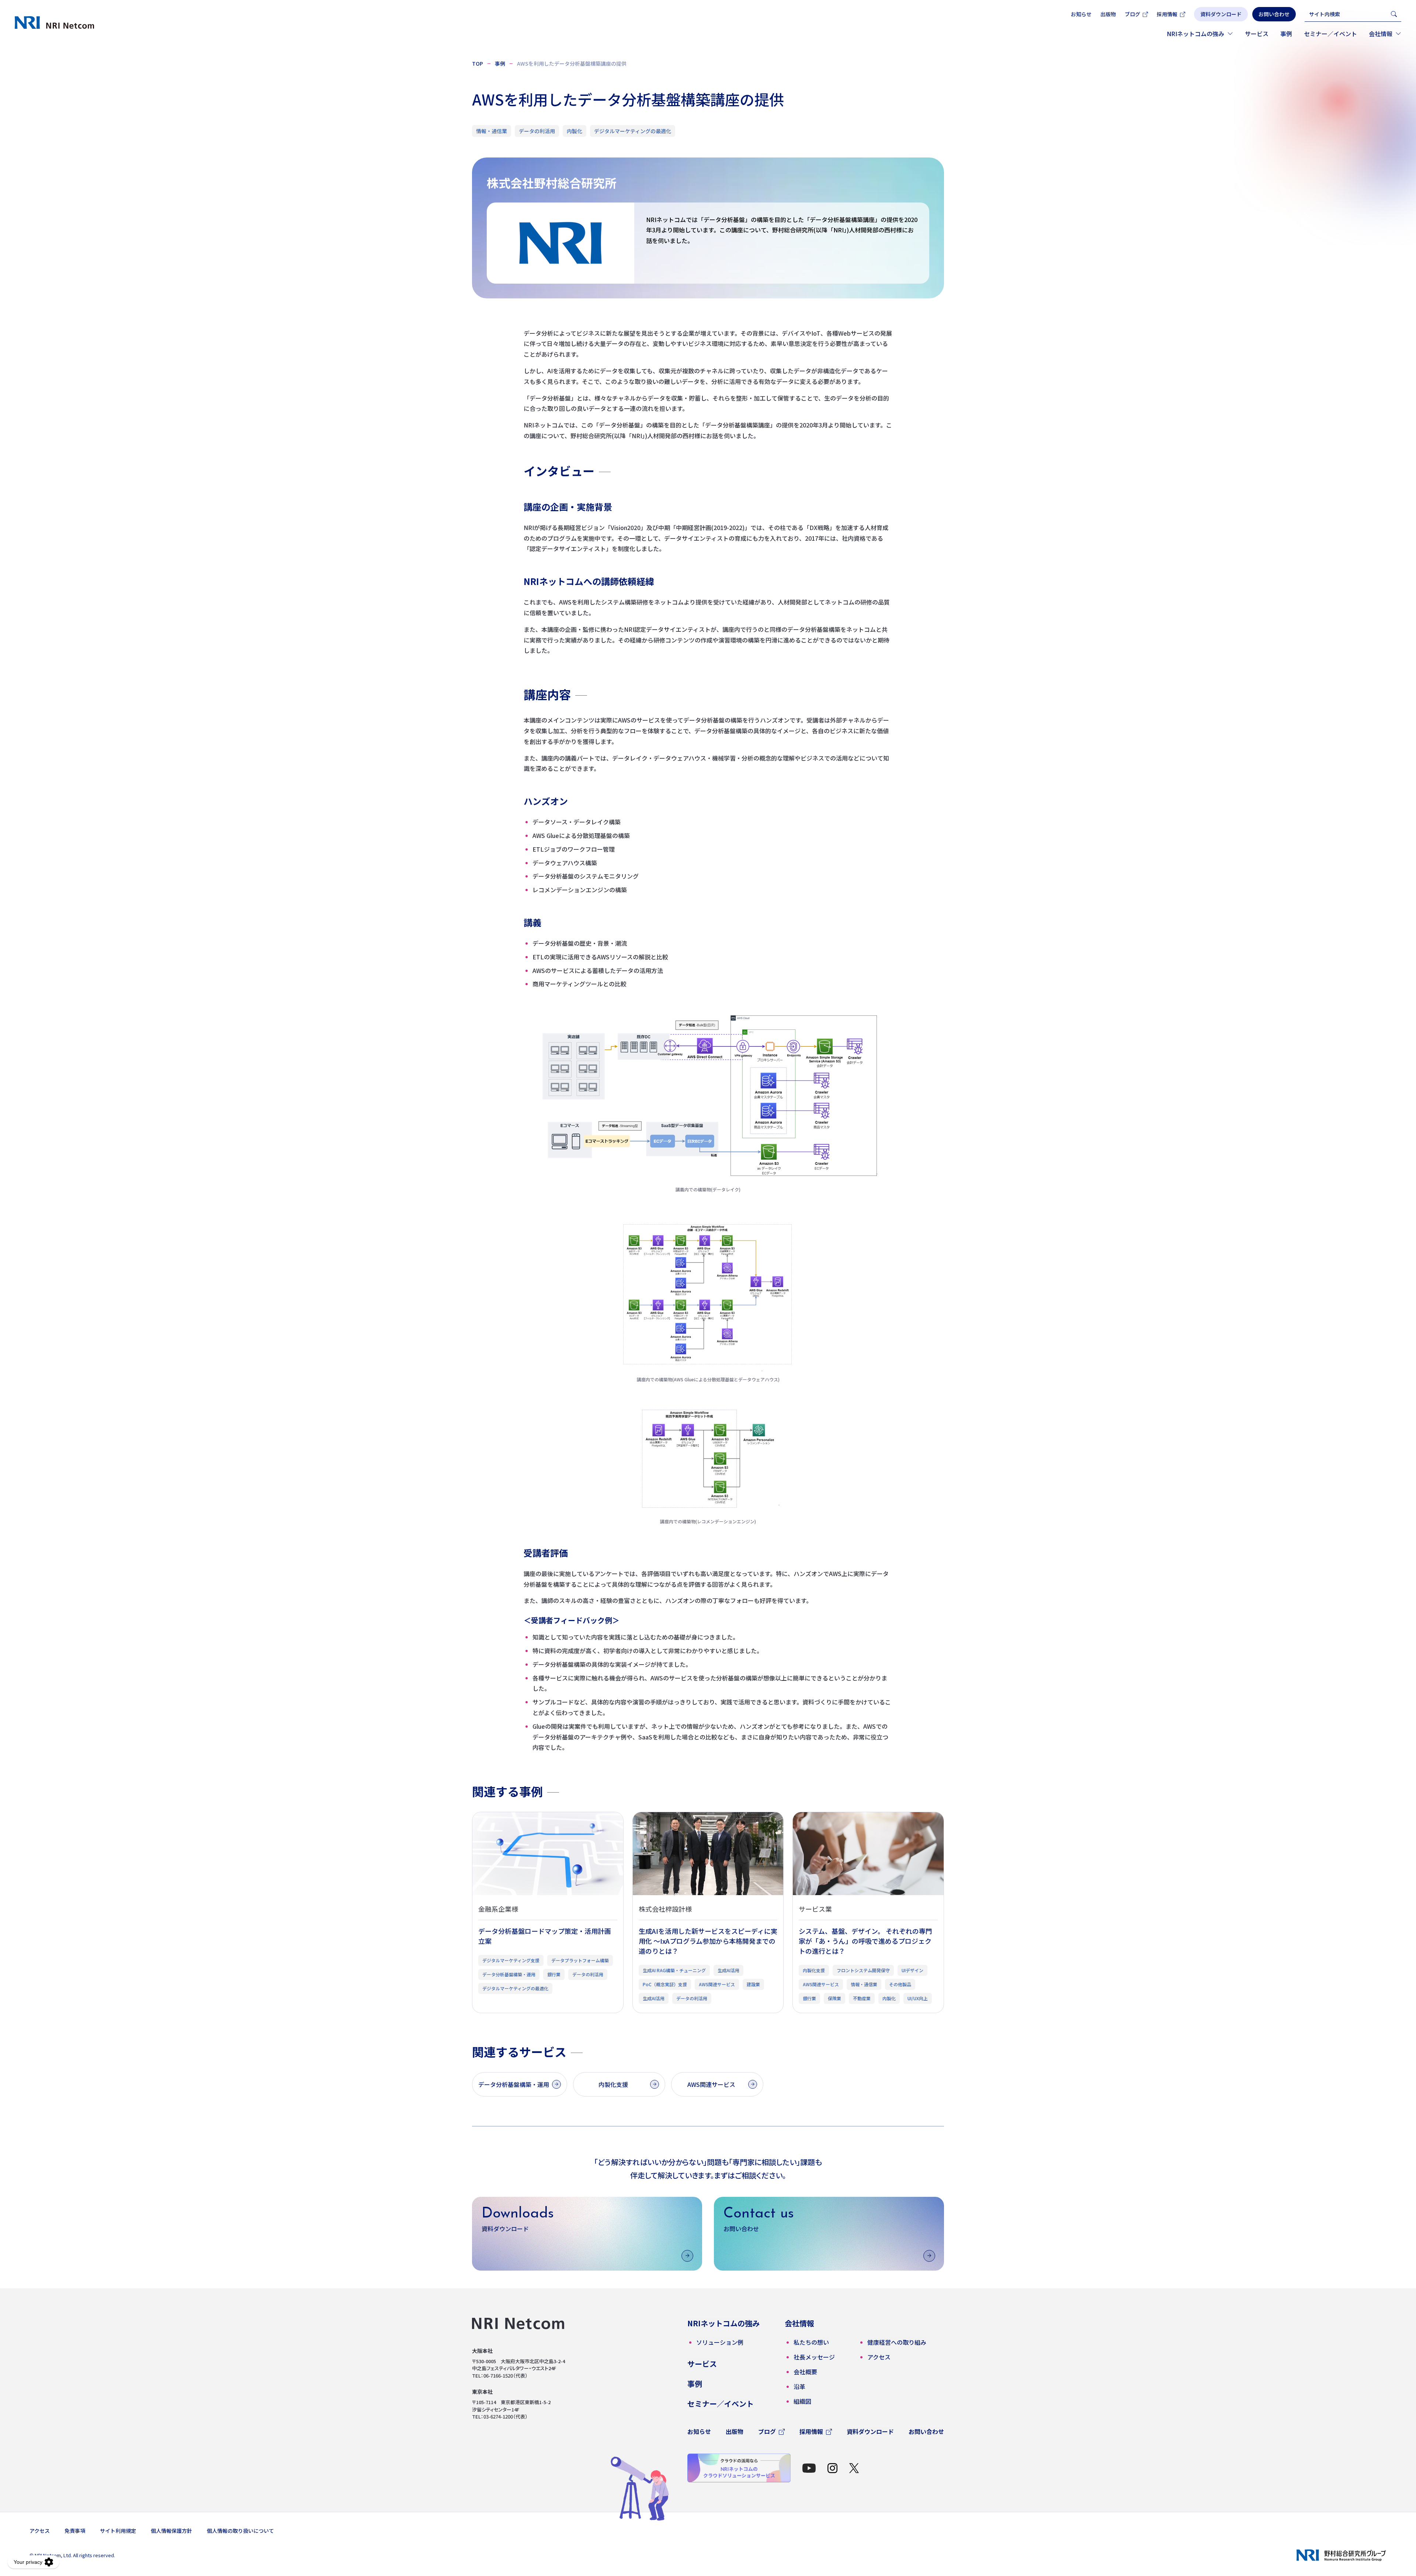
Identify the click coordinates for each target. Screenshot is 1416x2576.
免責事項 (75, 2531)
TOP (478, 63)
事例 (1286, 34)
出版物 (1108, 14)
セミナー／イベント (1330, 34)
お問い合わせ (926, 2431)
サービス (1257, 34)
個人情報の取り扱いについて (240, 2531)
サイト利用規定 (118, 2531)
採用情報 (1167, 14)
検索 (1394, 14)
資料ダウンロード (870, 2431)
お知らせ (1081, 14)
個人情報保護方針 (171, 2531)
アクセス (40, 2531)
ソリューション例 (720, 2342)
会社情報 (1381, 34)
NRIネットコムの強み (1195, 34)
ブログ (1132, 14)
